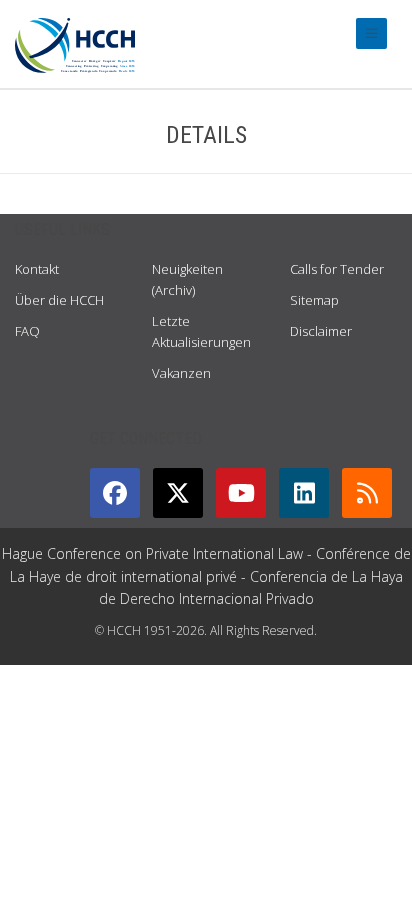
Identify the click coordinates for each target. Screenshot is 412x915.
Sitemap (314, 300)
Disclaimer (321, 331)
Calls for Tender (337, 269)
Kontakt (37, 269)
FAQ (27, 331)
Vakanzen (181, 373)
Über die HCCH (59, 300)
